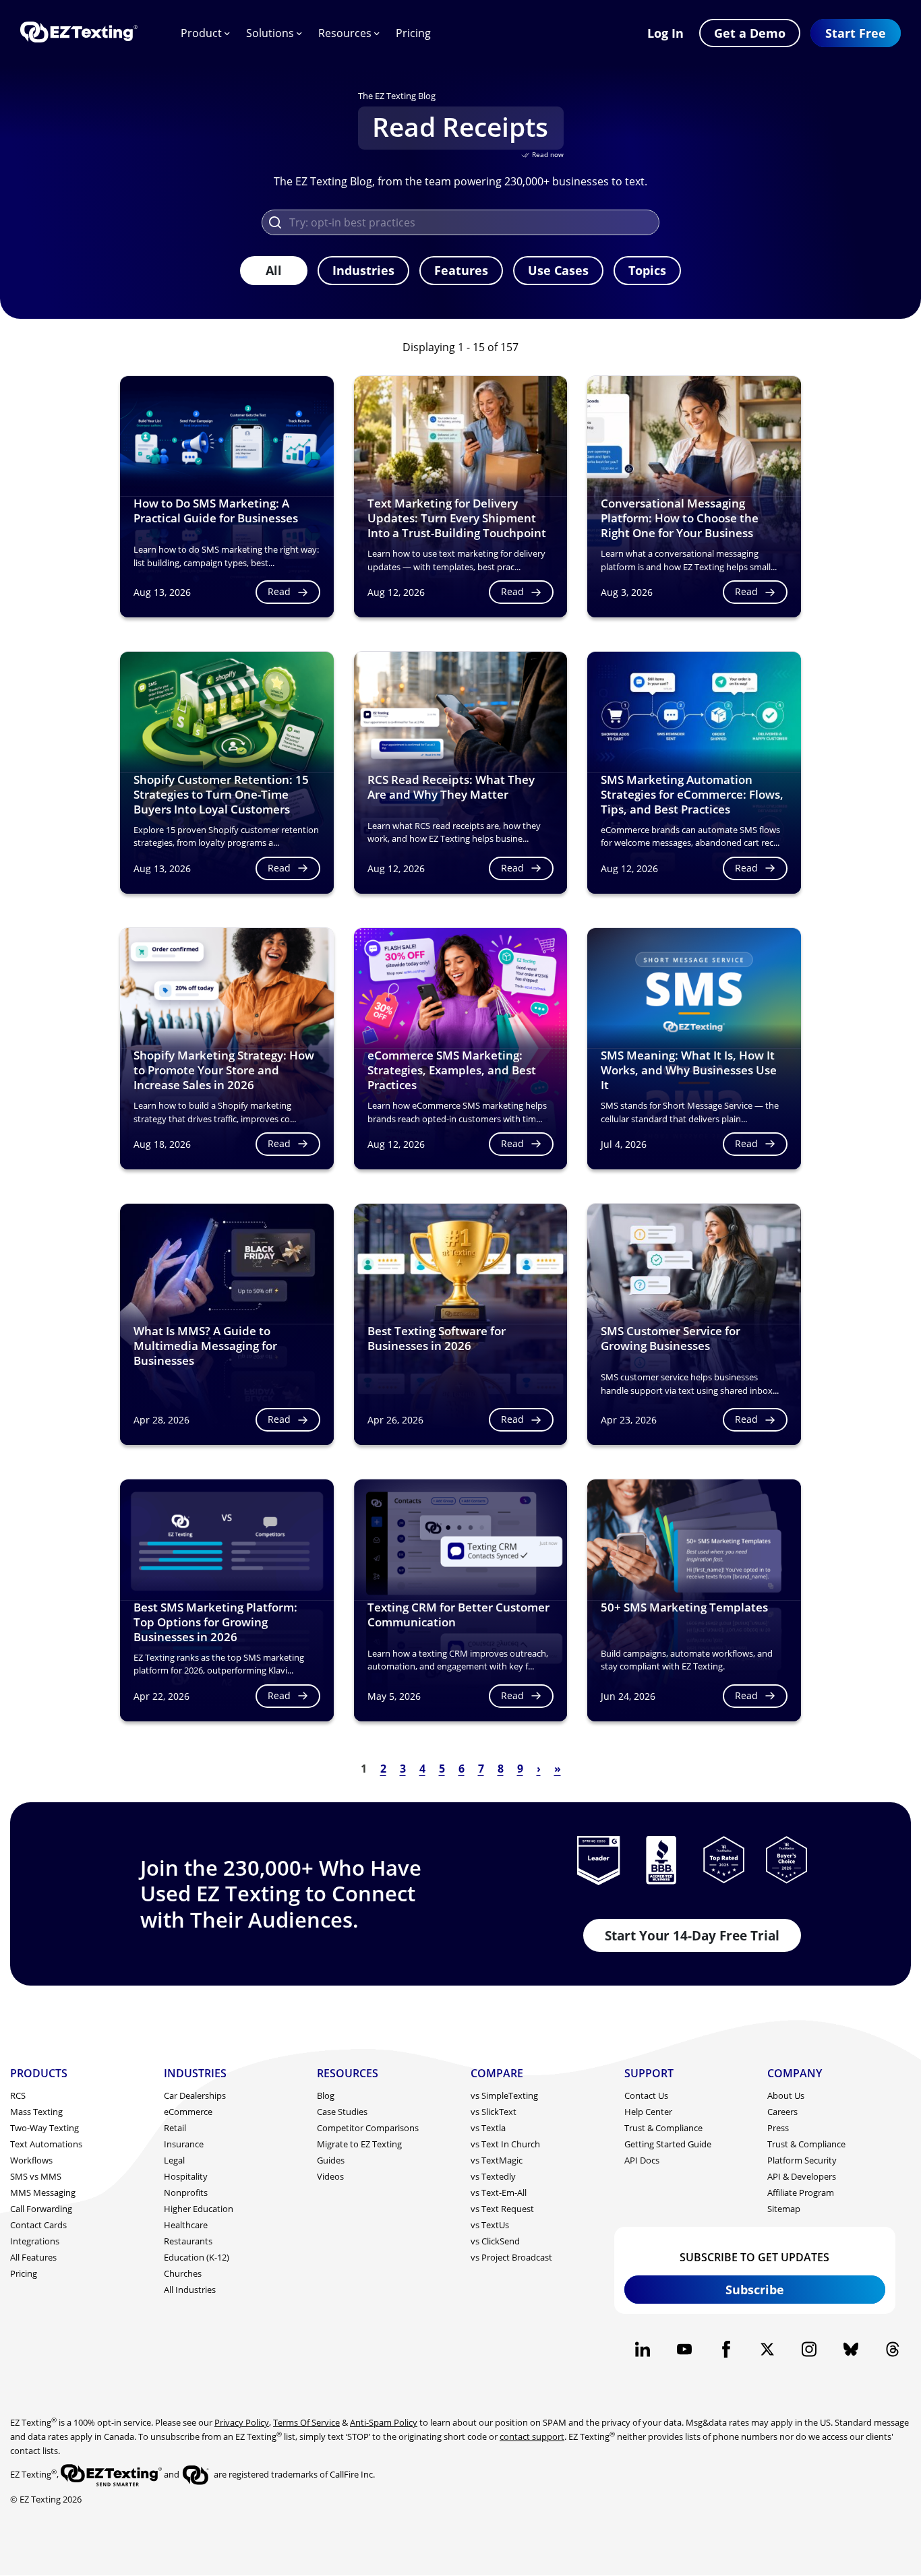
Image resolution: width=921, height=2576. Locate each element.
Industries (363, 270)
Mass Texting (36, 2112)
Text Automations (46, 2144)
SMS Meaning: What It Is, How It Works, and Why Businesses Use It (689, 1070)
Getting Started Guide (668, 2144)
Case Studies (342, 2112)
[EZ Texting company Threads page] (892, 2349)
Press (778, 2128)
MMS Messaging (43, 2192)
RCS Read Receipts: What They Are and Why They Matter (451, 787)
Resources (345, 33)
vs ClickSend (495, 2241)
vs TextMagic (497, 2160)
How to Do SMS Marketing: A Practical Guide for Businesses (216, 511)
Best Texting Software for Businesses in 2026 (437, 1338)
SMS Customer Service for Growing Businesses (671, 1338)
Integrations (35, 2241)
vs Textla (488, 2128)
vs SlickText (494, 2112)
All (274, 270)
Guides (331, 2160)
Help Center (648, 2112)
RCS (18, 2095)
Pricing (413, 33)
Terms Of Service (306, 2422)
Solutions (270, 33)
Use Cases (558, 270)
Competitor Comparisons (368, 2128)
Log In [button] (665, 33)
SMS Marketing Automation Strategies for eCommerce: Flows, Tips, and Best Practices (692, 794)
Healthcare (186, 2225)
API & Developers (802, 2176)
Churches (183, 2273)
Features (461, 270)
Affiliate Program (801, 2192)
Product (201, 33)
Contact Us (646, 2095)
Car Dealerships (195, 2095)
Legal (174, 2160)
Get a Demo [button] (750, 33)
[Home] (79, 33)
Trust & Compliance (663, 2128)
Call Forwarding (41, 2209)
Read (279, 591)
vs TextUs (490, 2225)
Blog (326, 2095)
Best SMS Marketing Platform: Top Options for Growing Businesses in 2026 (215, 1622)
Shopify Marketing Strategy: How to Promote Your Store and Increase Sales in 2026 (224, 1070)
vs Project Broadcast (511, 2257)
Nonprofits (186, 2192)
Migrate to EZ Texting (359, 2144)
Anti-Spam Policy (384, 2422)
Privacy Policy (242, 2422)
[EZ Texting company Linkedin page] (643, 2349)
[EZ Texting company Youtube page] (684, 2349)
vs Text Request (502, 2209)
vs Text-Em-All (499, 2192)
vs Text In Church (505, 2144)
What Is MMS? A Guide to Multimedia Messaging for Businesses (205, 1346)
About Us (786, 2095)
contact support (532, 2436)
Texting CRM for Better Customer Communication (458, 1615)
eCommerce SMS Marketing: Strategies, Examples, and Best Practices (452, 1070)
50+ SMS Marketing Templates (684, 1607)
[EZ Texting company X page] (768, 2349)
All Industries (190, 2290)
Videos (330, 2176)
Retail (175, 2128)
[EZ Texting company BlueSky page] (851, 2349)
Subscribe (755, 2290)
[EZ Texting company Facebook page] (726, 2349)
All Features (33, 2257)
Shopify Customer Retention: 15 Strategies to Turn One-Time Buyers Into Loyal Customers (221, 794)
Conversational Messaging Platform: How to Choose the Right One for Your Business (680, 518)
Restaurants (188, 2241)
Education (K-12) (197, 2257)
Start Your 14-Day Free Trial (692, 1935)
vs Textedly (493, 2176)
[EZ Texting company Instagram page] (809, 2349)
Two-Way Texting (44, 2128)
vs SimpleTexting (504, 2095)
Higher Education (199, 2209)
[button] (856, 33)
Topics (647, 270)
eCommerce (188, 2112)
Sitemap (784, 2209)
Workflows (31, 2160)
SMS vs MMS (36, 2176)
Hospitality (186, 2176)
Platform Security (802, 2160)
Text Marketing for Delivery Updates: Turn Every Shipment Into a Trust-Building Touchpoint (457, 518)
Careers (782, 2112)
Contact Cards (38, 2225)
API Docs (642, 2160)
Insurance (184, 2144)
